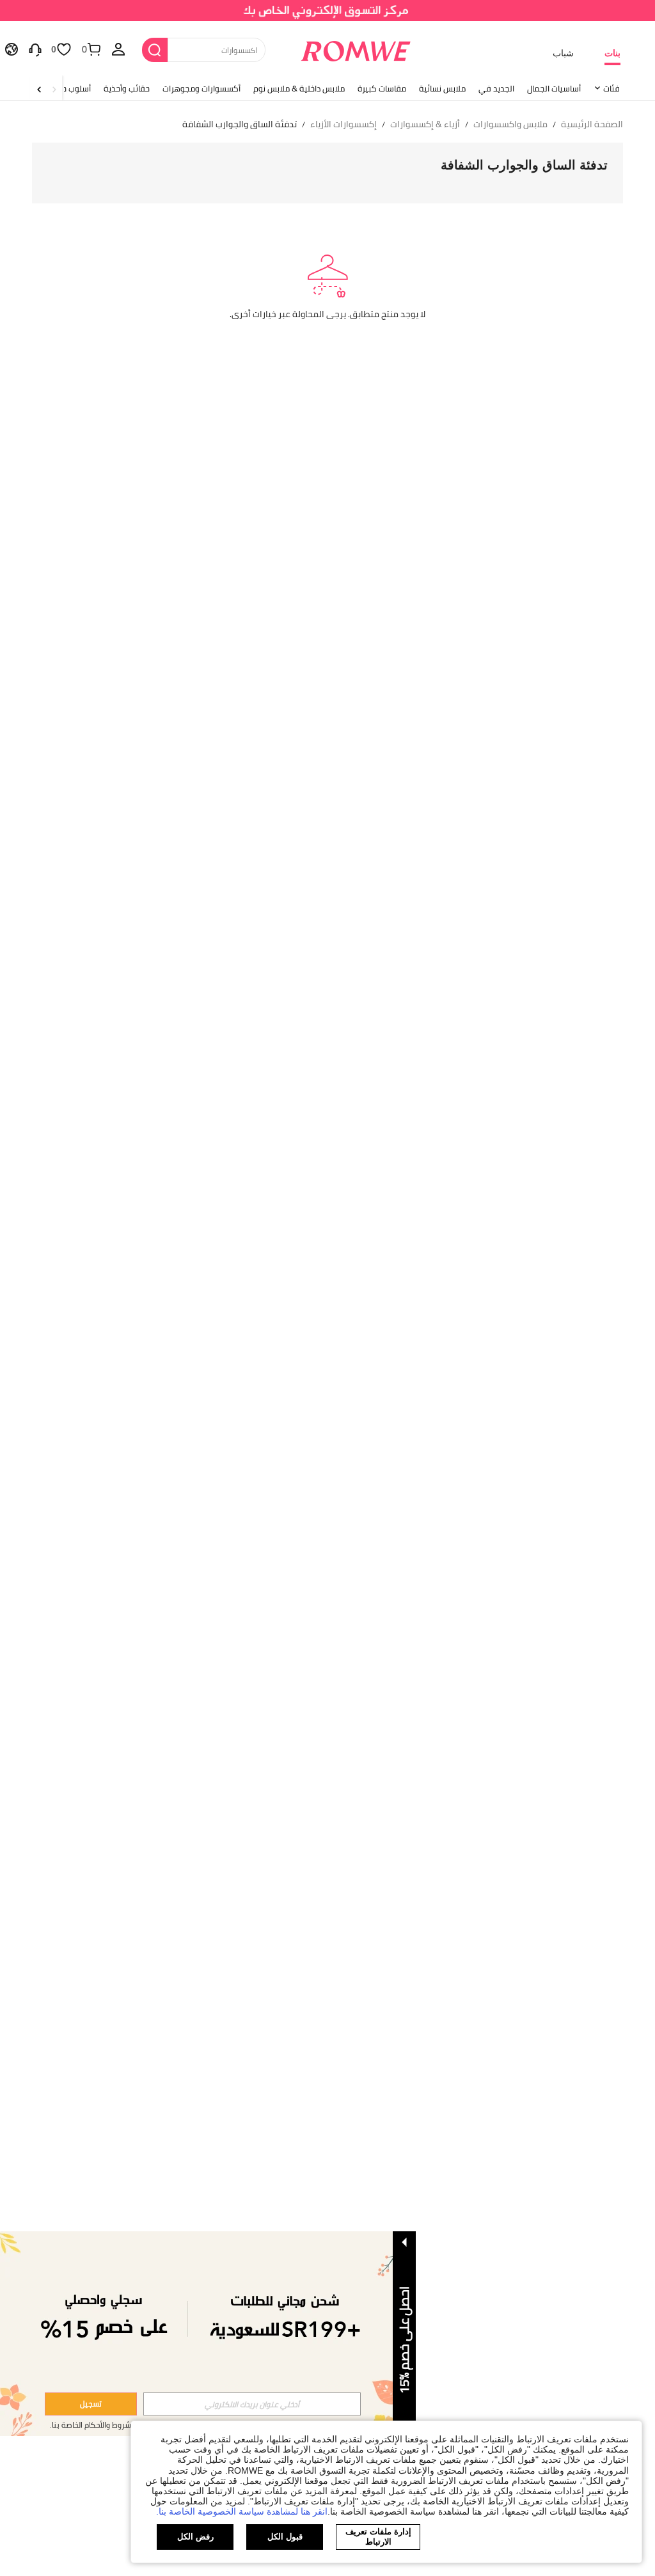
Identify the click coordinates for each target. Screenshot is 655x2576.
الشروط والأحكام (110, 2425)
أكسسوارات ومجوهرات (201, 88)
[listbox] (118, 49)
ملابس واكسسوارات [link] (510, 124)
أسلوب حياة (72, 88)
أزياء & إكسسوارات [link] (425, 124)
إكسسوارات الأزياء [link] (343, 124)
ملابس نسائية (442, 88)
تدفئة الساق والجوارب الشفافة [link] (240, 124)
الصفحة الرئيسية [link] (592, 124)
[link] (328, 15)
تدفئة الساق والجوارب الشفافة (524, 165)
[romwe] (355, 49)
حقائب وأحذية (127, 88)
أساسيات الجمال (554, 88)
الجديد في (496, 88)
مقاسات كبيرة (382, 88)
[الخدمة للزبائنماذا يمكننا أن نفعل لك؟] (35, 49)
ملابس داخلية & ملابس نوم (299, 88)
